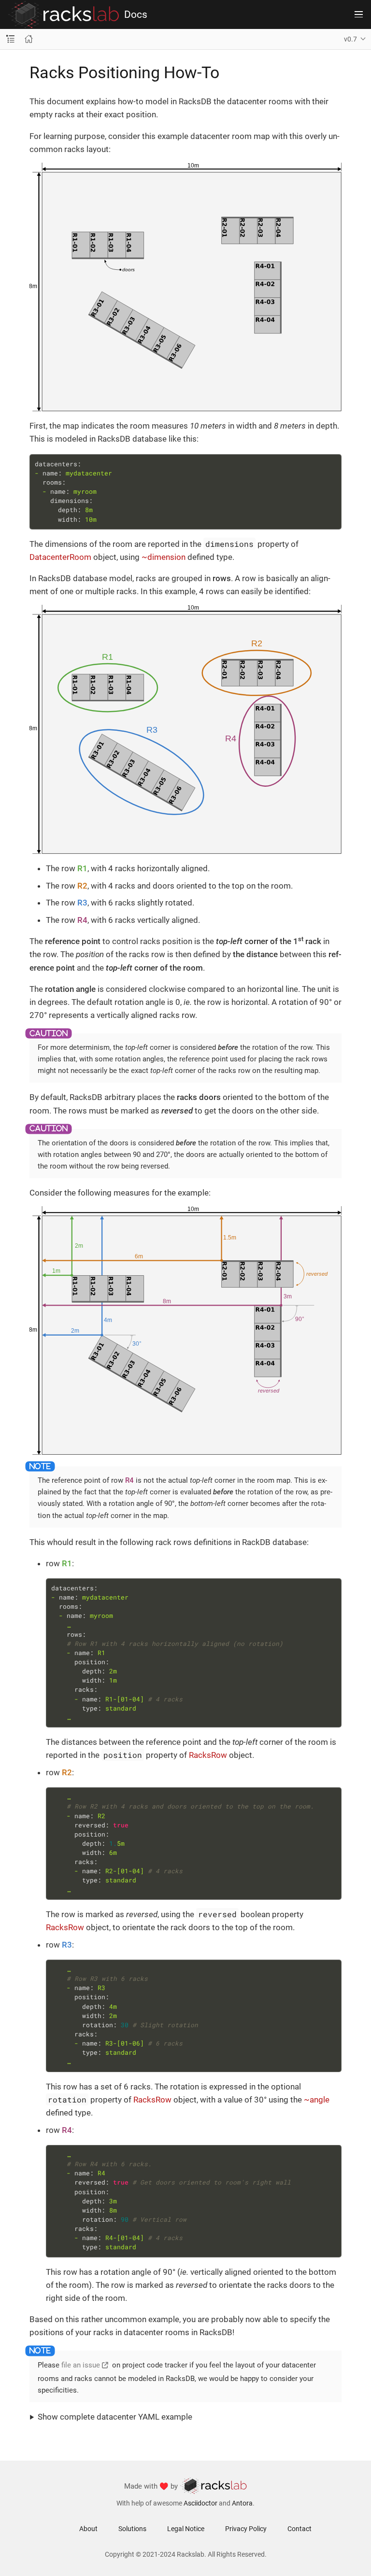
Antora (242, 2503)
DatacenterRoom (60, 557)
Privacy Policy (246, 2529)
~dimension (164, 557)
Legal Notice (186, 2529)
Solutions (132, 2529)
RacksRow (208, 1755)
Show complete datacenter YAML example (115, 2417)
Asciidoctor (200, 2503)
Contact (300, 2529)
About (88, 2529)
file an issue (81, 2365)
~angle (317, 2100)
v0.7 (350, 39)
